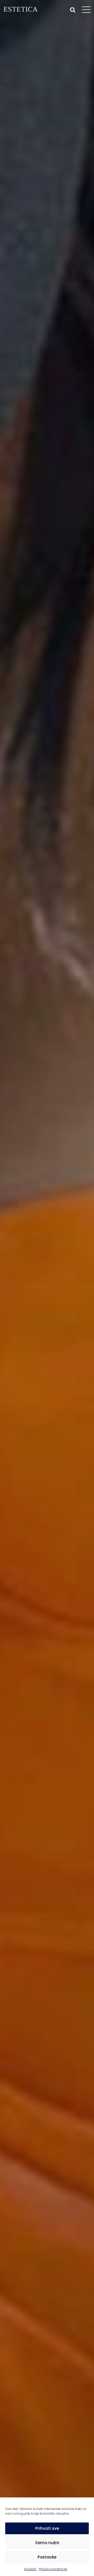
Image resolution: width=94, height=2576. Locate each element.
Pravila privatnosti (53, 2569)
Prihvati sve (47, 2528)
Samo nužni (47, 2543)
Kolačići (30, 2569)
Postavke (47, 2557)
